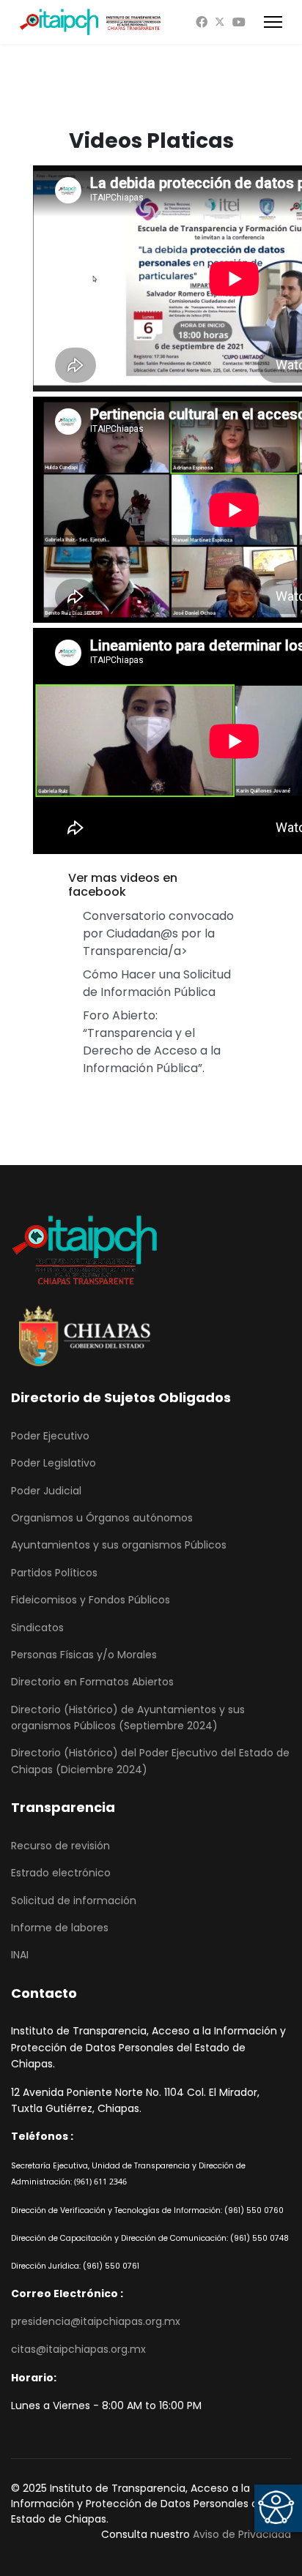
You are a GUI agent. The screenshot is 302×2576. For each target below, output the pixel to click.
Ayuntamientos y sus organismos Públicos (119, 1545)
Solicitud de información (74, 1901)
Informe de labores (60, 1928)
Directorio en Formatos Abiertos (92, 1682)
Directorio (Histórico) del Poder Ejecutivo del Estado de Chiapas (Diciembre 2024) (150, 1761)
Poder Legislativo (54, 1463)
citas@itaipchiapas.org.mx (78, 2349)
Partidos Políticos (54, 1573)
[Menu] (273, 22)
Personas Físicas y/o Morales (84, 1655)
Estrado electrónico (61, 1873)
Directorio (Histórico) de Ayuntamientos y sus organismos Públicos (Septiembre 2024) (128, 1718)
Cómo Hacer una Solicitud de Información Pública (157, 983)
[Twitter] (220, 22)
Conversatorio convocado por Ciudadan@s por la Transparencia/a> (158, 933)
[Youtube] (239, 22)
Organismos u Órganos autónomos (102, 1518)
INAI (20, 1955)
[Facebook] (202, 22)
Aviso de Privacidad (242, 2534)
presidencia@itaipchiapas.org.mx (96, 2321)
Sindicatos (37, 1628)
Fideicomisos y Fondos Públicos (91, 1600)
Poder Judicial (46, 1491)
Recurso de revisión (60, 1846)
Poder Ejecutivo (50, 1436)
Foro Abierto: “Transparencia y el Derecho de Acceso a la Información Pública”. (152, 1042)
